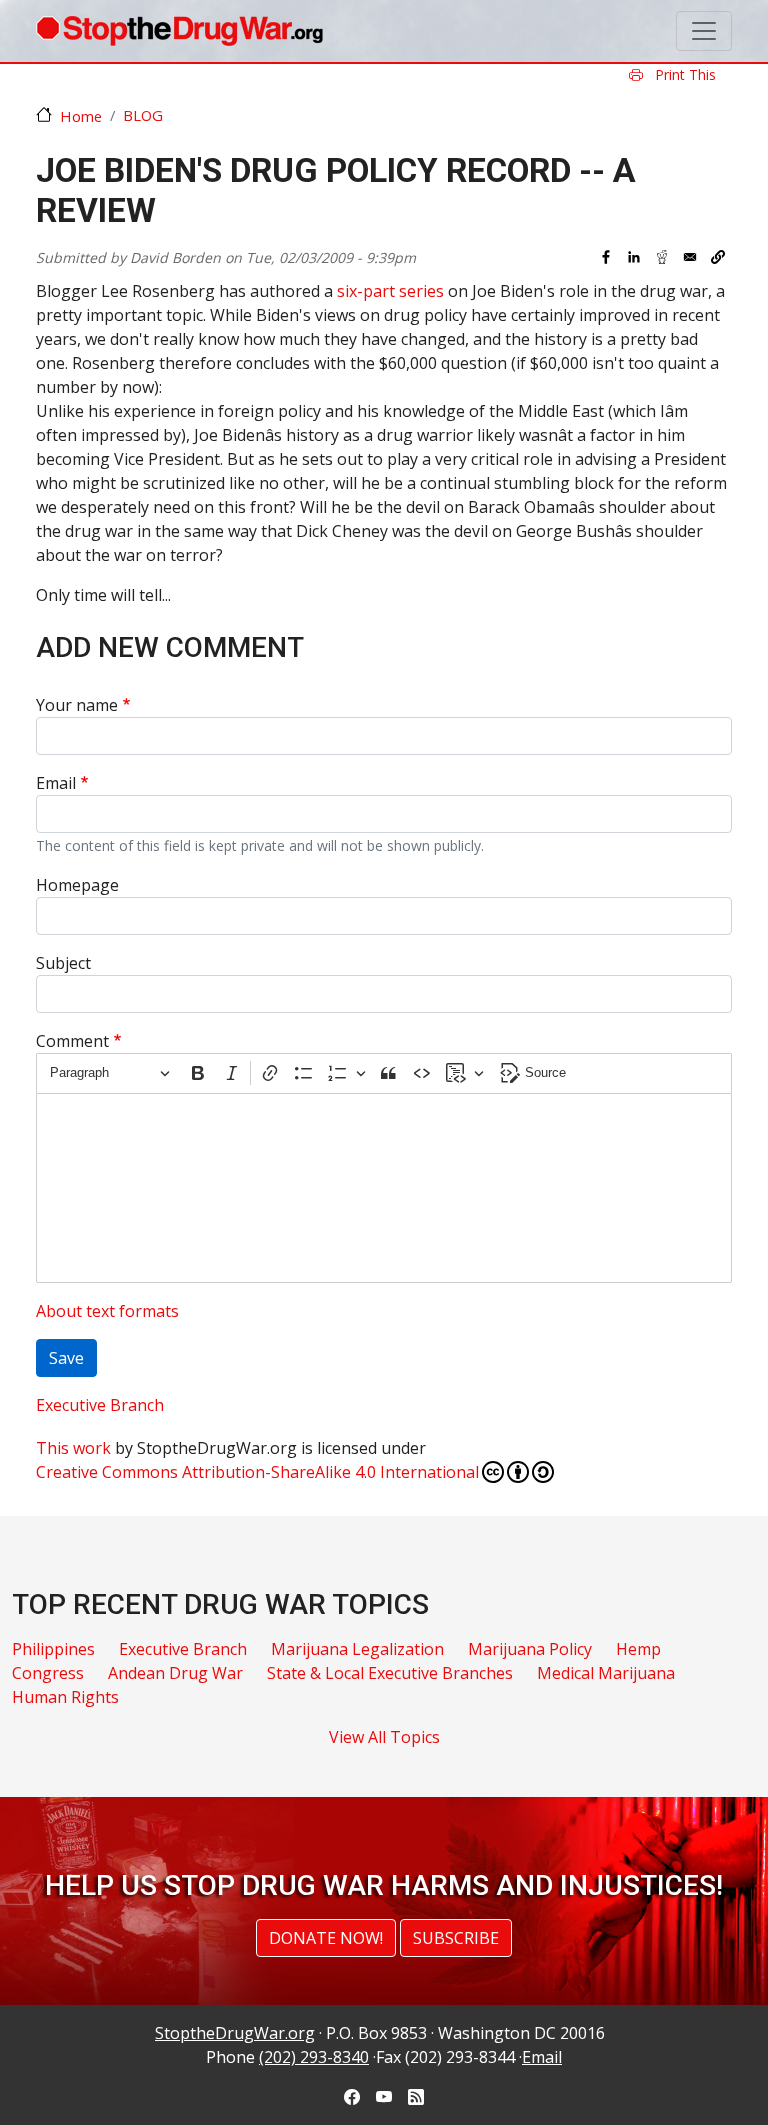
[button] (718, 257)
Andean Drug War (175, 1673)
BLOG (143, 115)
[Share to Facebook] (606, 257)
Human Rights (65, 1697)
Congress (48, 1673)
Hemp (638, 1649)
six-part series (390, 291)
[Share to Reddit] (662, 257)
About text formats (107, 1311)
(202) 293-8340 (314, 2057)
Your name (77, 705)
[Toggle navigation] (704, 31)
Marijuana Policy (530, 1649)
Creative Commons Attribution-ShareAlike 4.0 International (257, 1472)
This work (73, 1448)
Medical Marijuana (606, 1673)
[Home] (179, 31)
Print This (683, 74)
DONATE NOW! (326, 1938)
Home (81, 116)
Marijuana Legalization (357, 1649)
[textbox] (384, 1188)
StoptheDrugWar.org (235, 2033)
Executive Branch (100, 1405)
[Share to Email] (690, 257)
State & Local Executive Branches (390, 1673)
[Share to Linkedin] (634, 257)
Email (56, 783)
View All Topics (384, 1737)
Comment (72, 1041)
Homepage (77, 885)
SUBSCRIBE (456, 1938)
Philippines (53, 1649)
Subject (63, 963)
